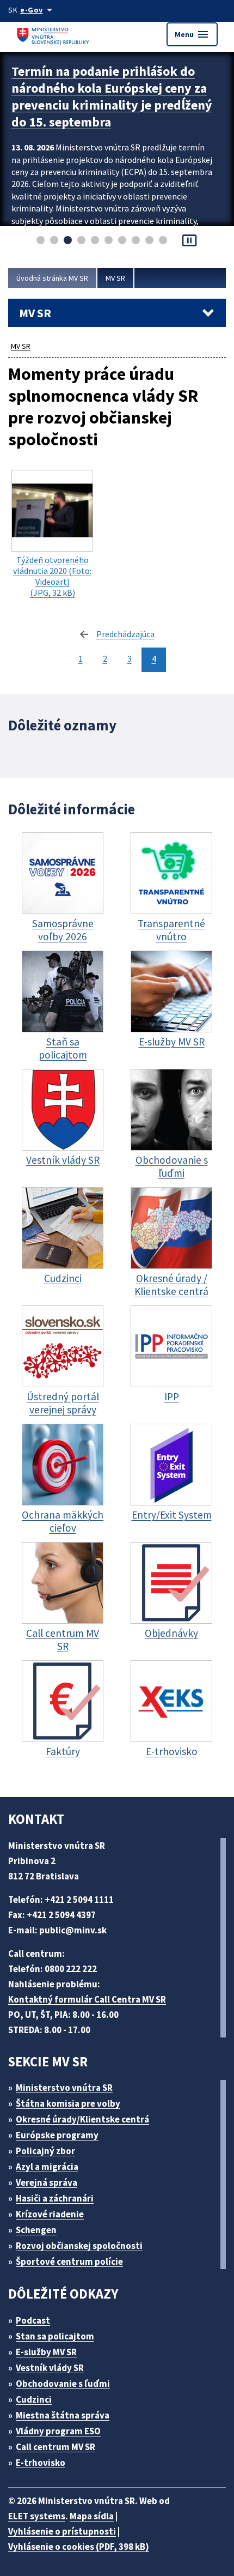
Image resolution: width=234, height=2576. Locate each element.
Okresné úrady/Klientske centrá (82, 2119)
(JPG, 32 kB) (52, 576)
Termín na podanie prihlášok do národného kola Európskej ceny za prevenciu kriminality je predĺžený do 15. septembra (112, 96)
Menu (192, 34)
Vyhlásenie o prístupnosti (62, 2531)
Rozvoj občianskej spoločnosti (79, 2246)
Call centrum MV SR (56, 2447)
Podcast (33, 2320)
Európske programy (57, 2135)
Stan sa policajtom (55, 2336)
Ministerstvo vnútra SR (64, 2088)
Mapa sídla (92, 2516)
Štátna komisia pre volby (68, 2103)
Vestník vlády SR (50, 2368)
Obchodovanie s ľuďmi (63, 2384)
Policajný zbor (45, 2151)
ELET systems (37, 2516)
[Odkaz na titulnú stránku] (54, 34)
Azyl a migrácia (47, 2167)
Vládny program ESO (58, 2431)
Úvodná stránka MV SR (52, 278)
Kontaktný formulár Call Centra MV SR (87, 1999)
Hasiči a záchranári (55, 2198)
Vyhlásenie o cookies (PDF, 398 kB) (79, 2547)
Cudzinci (34, 2399)
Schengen (36, 2230)
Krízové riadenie (50, 2214)
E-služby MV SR (46, 2352)
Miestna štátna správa (63, 2415)
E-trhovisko (41, 2463)
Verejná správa (47, 2182)
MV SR (115, 278)
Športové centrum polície (69, 2261)
